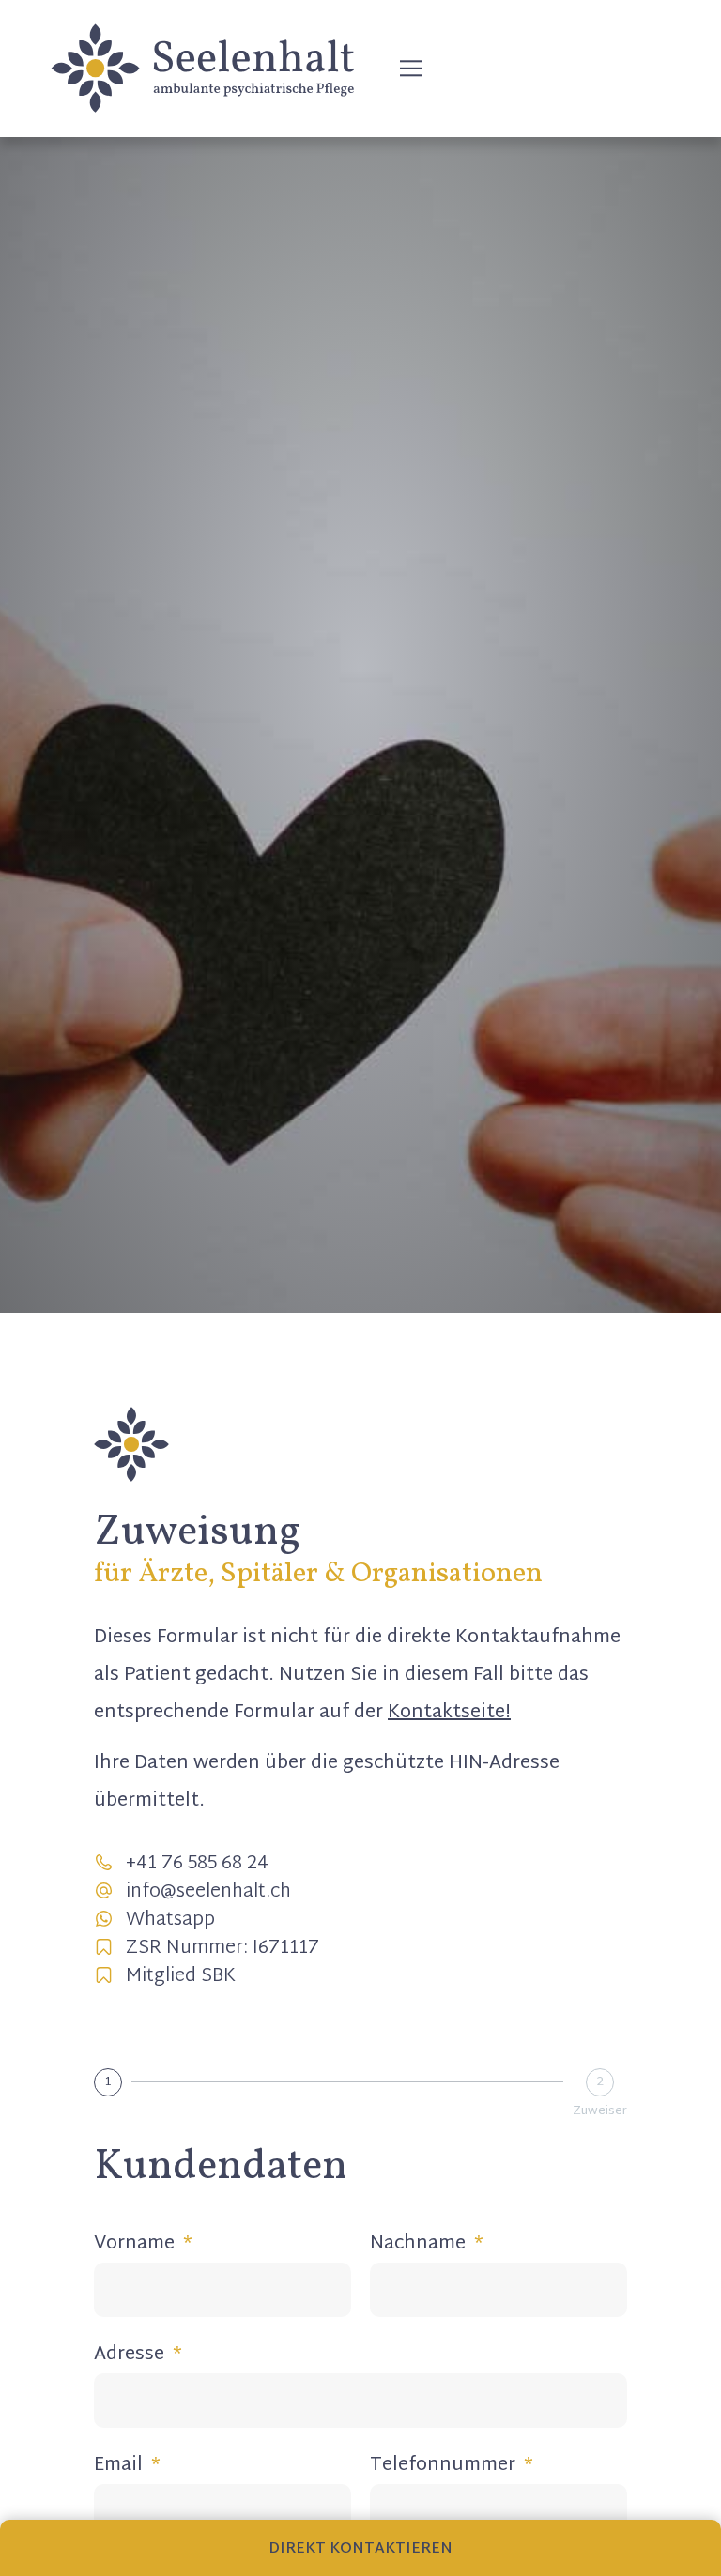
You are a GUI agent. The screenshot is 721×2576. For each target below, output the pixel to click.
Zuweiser (600, 2112)
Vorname (137, 2245)
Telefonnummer (445, 2467)
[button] (412, 68)
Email (121, 2467)
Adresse (131, 2356)
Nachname (420, 2245)
